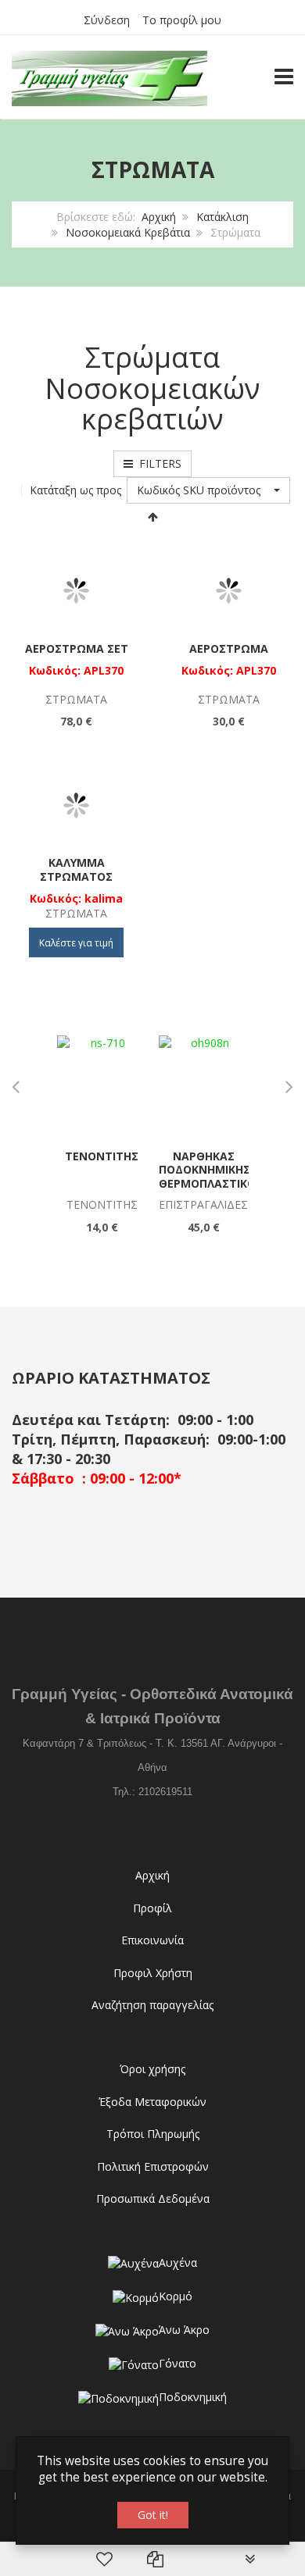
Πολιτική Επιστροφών (153, 2166)
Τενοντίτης (102, 1156)
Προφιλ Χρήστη (153, 1973)
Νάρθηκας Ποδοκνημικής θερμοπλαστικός (211, 1170)
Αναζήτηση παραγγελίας (152, 2005)
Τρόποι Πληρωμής (153, 2134)
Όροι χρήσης (152, 2069)
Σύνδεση (107, 20)
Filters (157, 463)
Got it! (153, 2515)
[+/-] (152, 516)
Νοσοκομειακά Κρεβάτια (128, 232)
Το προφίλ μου (182, 20)
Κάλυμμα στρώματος (76, 869)
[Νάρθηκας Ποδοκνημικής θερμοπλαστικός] (204, 1080)
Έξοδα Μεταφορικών (152, 2102)
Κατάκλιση (222, 217)
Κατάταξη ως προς (75, 490)
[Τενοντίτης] (102, 1080)
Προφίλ (152, 1908)
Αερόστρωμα (229, 648)
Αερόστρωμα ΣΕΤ (77, 648)
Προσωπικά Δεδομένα (153, 2198)
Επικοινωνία (152, 1940)
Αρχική (159, 217)
